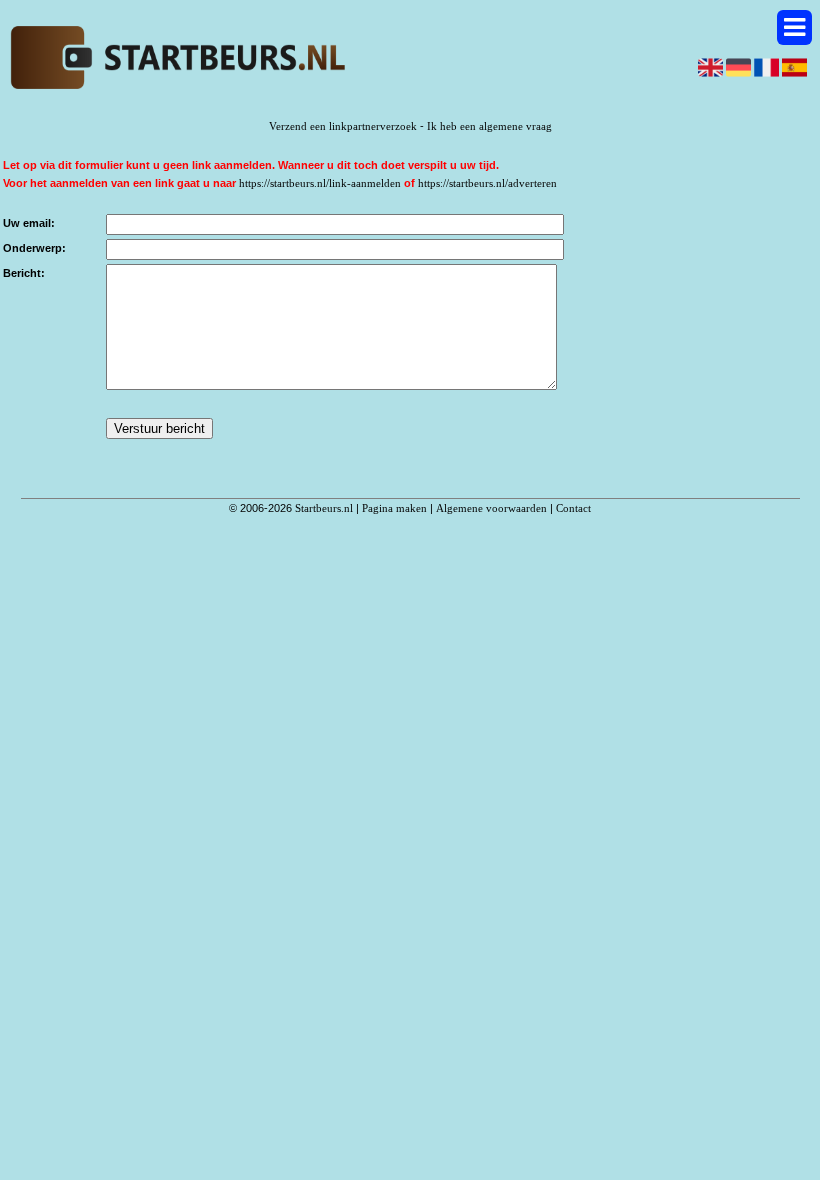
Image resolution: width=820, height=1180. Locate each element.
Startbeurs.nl (324, 508)
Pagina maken (394, 508)
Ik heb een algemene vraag (489, 126)
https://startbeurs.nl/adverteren (487, 183)
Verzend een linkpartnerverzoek (343, 126)
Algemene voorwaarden (491, 508)
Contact (573, 508)
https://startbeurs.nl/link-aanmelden (320, 183)
